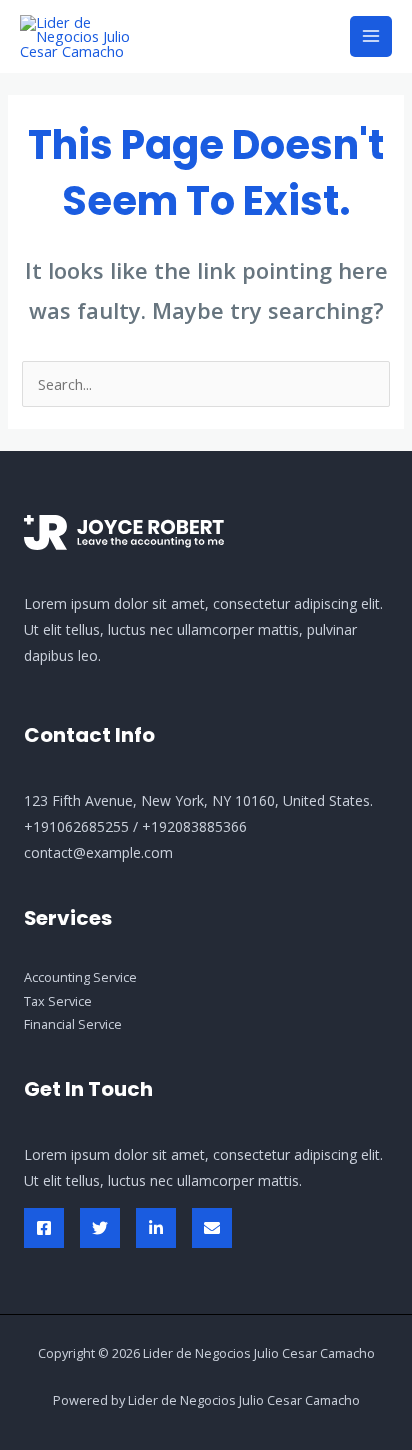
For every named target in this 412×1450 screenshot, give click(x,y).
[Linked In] (156, 1228)
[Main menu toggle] (371, 37)
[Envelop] (212, 1228)
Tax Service (58, 1001)
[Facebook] (44, 1228)
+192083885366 (194, 826)
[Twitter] (100, 1228)
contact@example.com (98, 852)
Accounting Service (80, 977)
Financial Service (73, 1024)
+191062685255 (76, 826)
